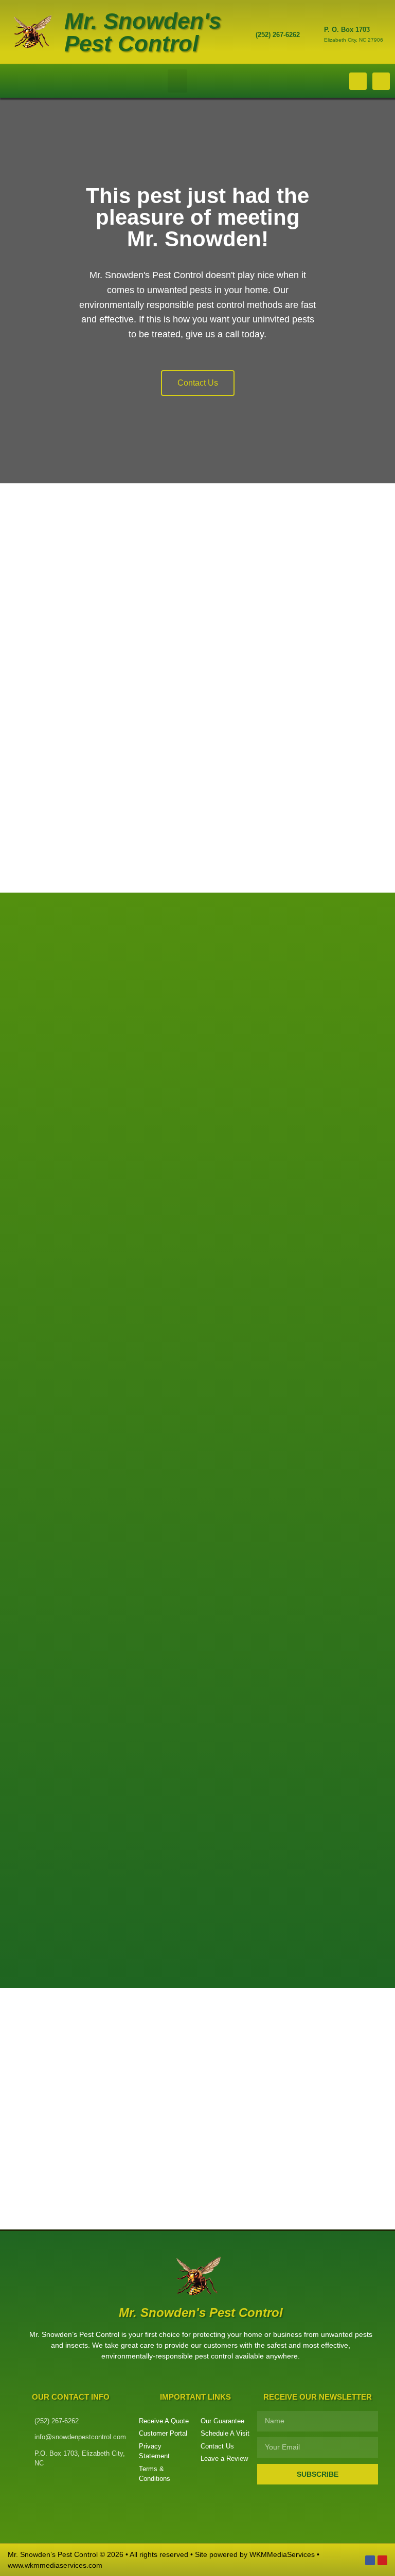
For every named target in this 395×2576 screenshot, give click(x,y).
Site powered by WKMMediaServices (255, 2554)
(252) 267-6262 (278, 35)
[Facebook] (370, 2560)
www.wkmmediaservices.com (55, 2565)
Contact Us (198, 383)
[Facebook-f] (358, 81)
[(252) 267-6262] (243, 36)
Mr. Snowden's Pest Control (143, 32)
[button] (177, 81)
